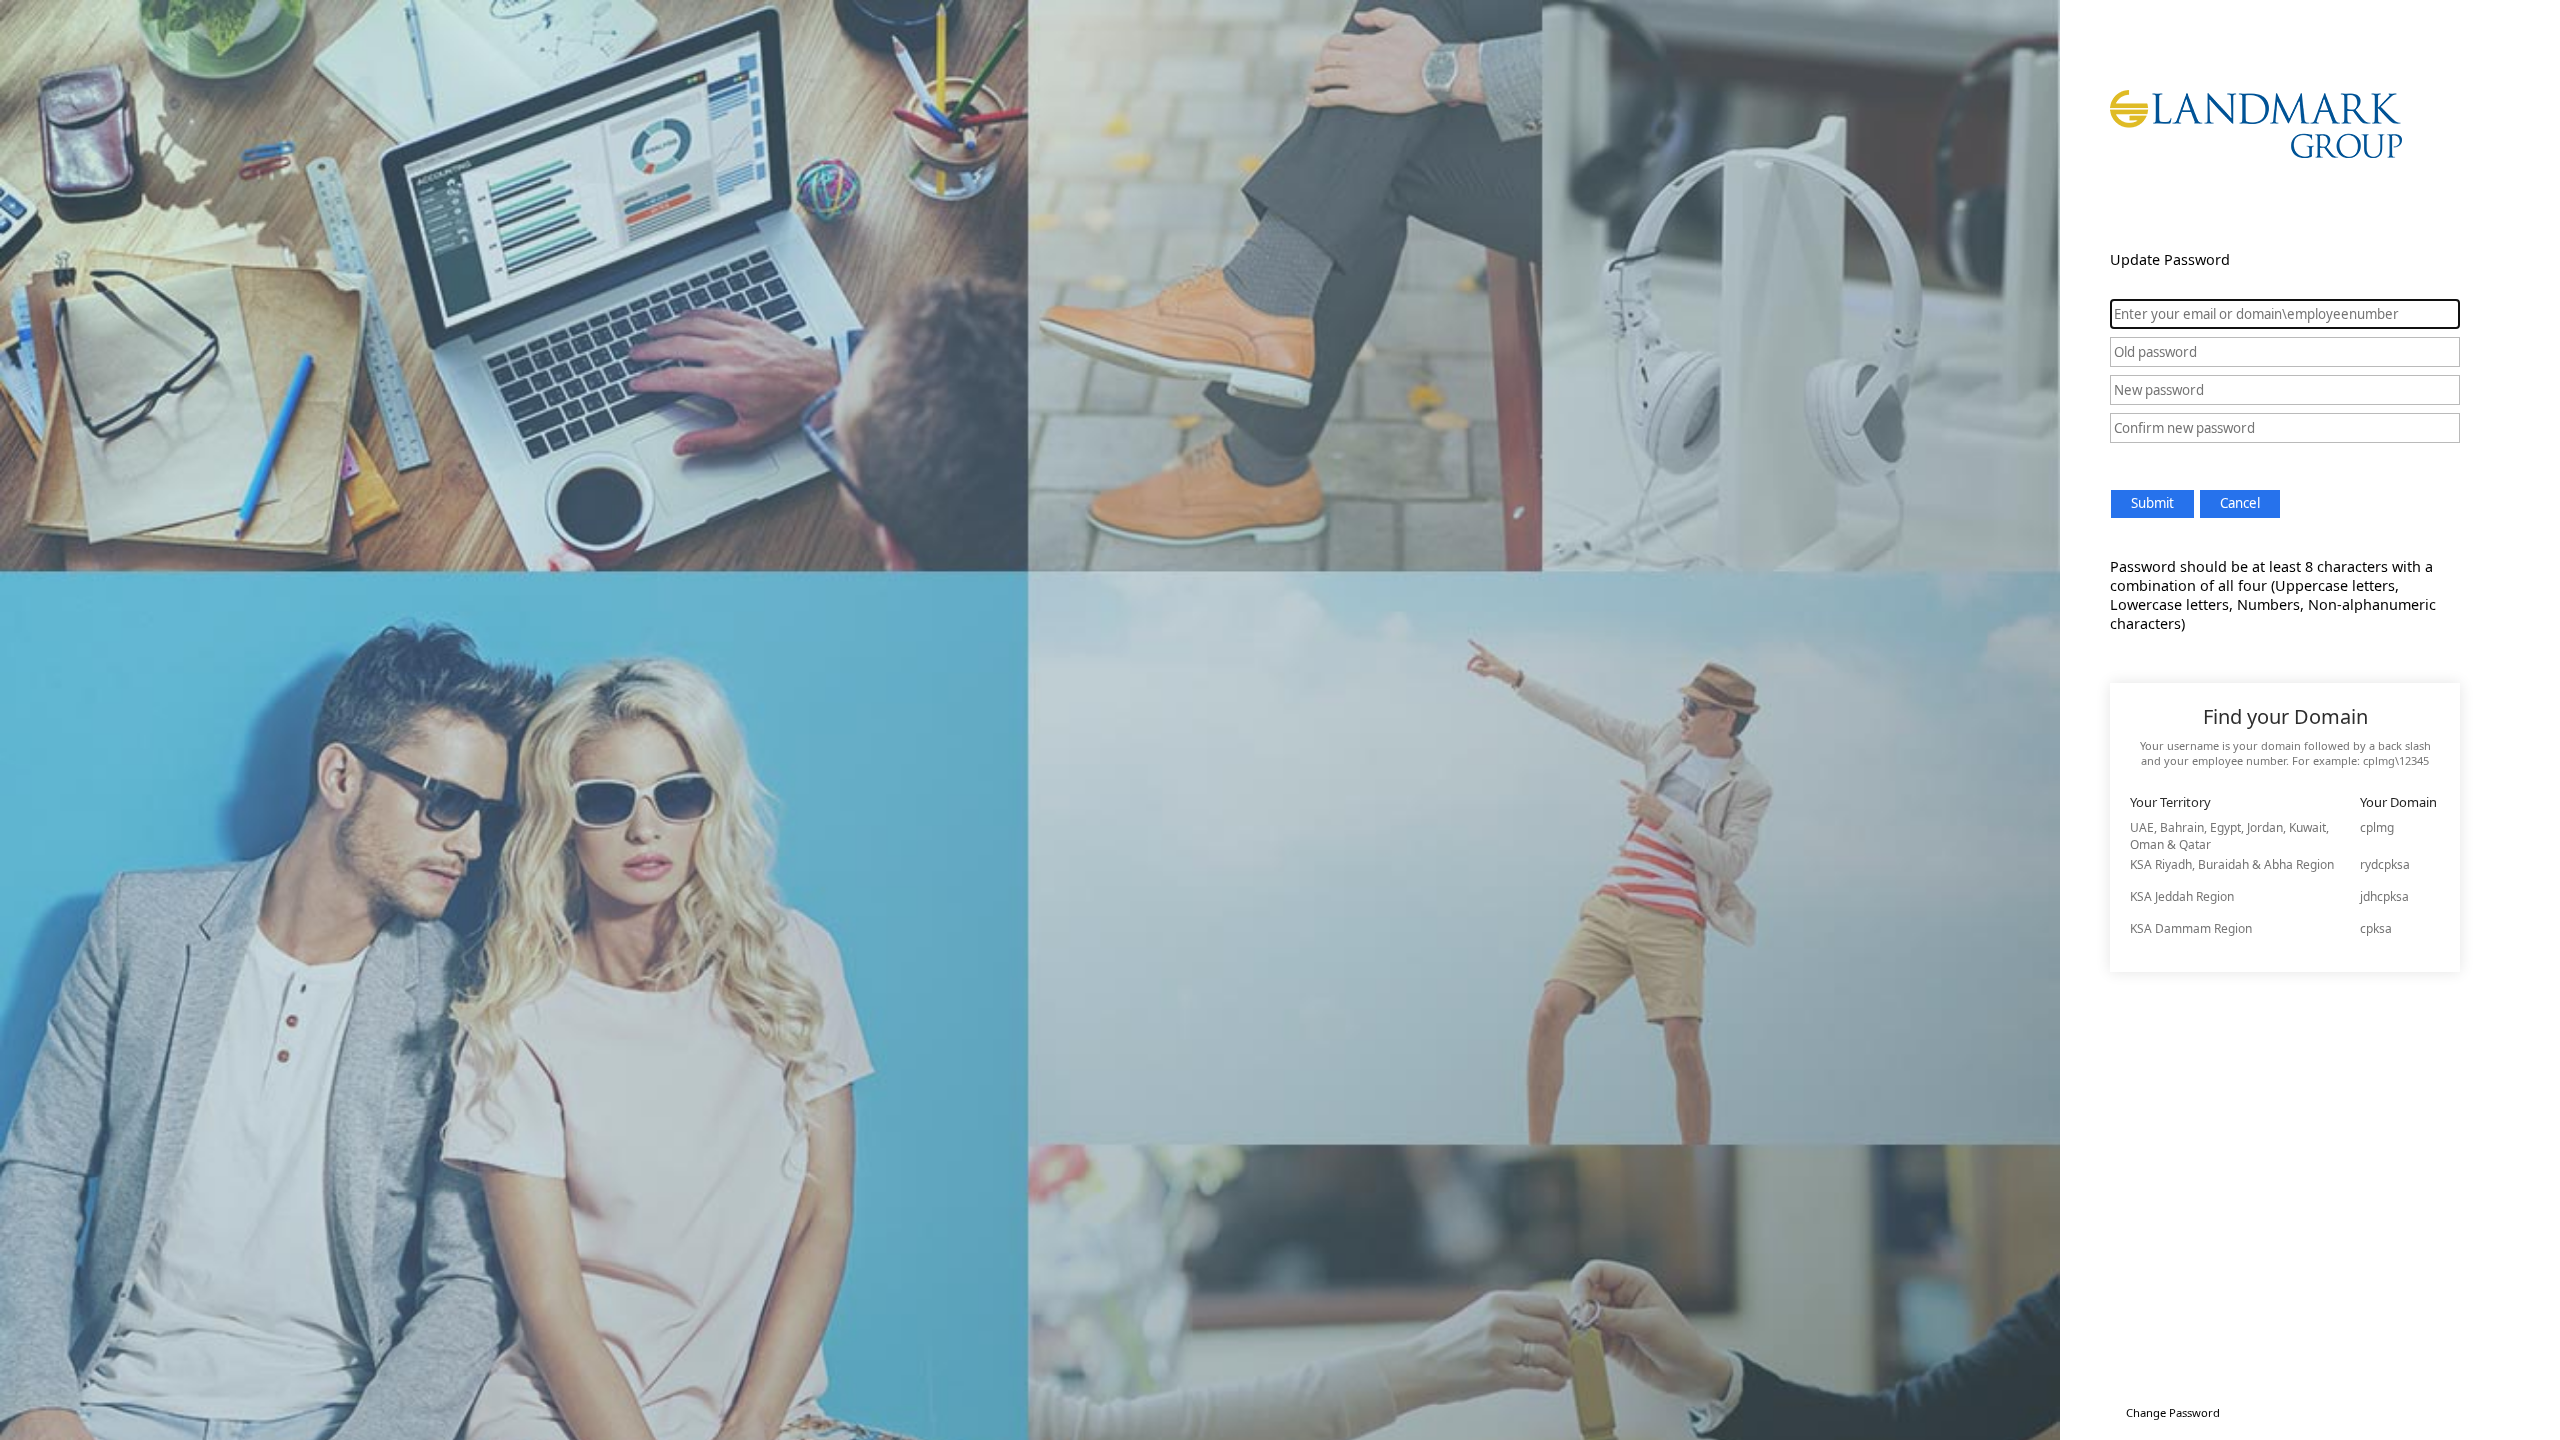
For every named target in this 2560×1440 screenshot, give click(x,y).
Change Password (2173, 1412)
